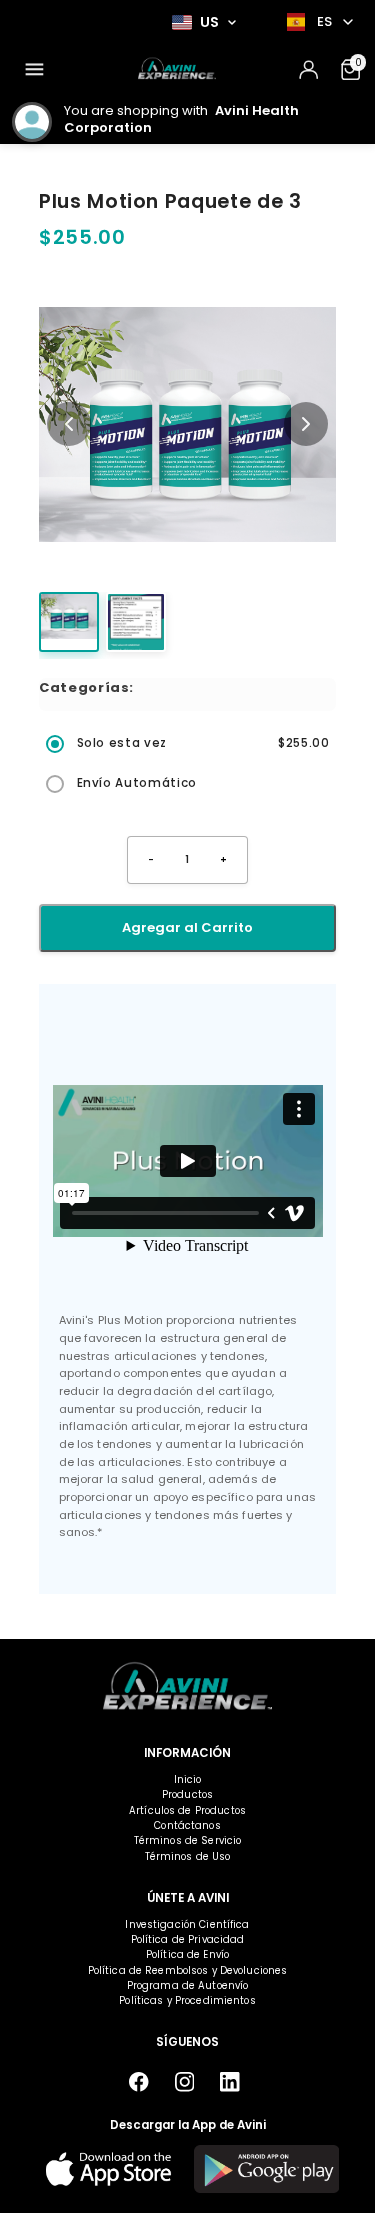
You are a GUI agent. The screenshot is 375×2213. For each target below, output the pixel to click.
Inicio (188, 1779)
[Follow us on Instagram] (184, 2082)
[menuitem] (34, 70)
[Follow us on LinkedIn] (230, 2082)
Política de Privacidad (188, 1939)
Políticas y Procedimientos (187, 2000)
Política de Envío (187, 1954)
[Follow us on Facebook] (139, 2082)
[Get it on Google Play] (266, 2169)
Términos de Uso (188, 1856)
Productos (187, 1794)
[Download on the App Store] (108, 2169)
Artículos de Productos (187, 1810)
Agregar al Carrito (187, 927)
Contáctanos (187, 1825)
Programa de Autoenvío (188, 1985)
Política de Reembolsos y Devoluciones (188, 1970)
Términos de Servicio (188, 1840)
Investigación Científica (187, 1924)
